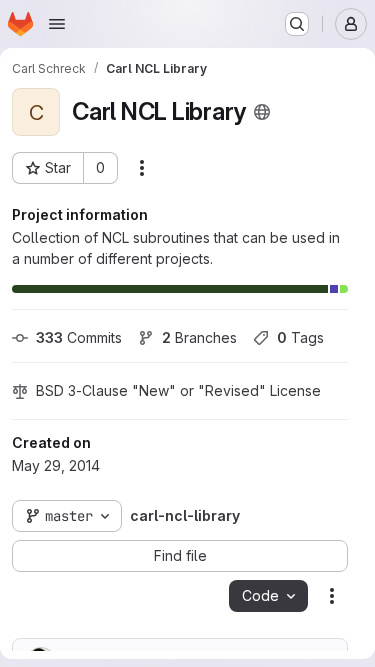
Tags (300, 337)
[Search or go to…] (297, 24)
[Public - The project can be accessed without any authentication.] (262, 112)
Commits (79, 337)
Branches (199, 337)
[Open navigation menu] (57, 24)
